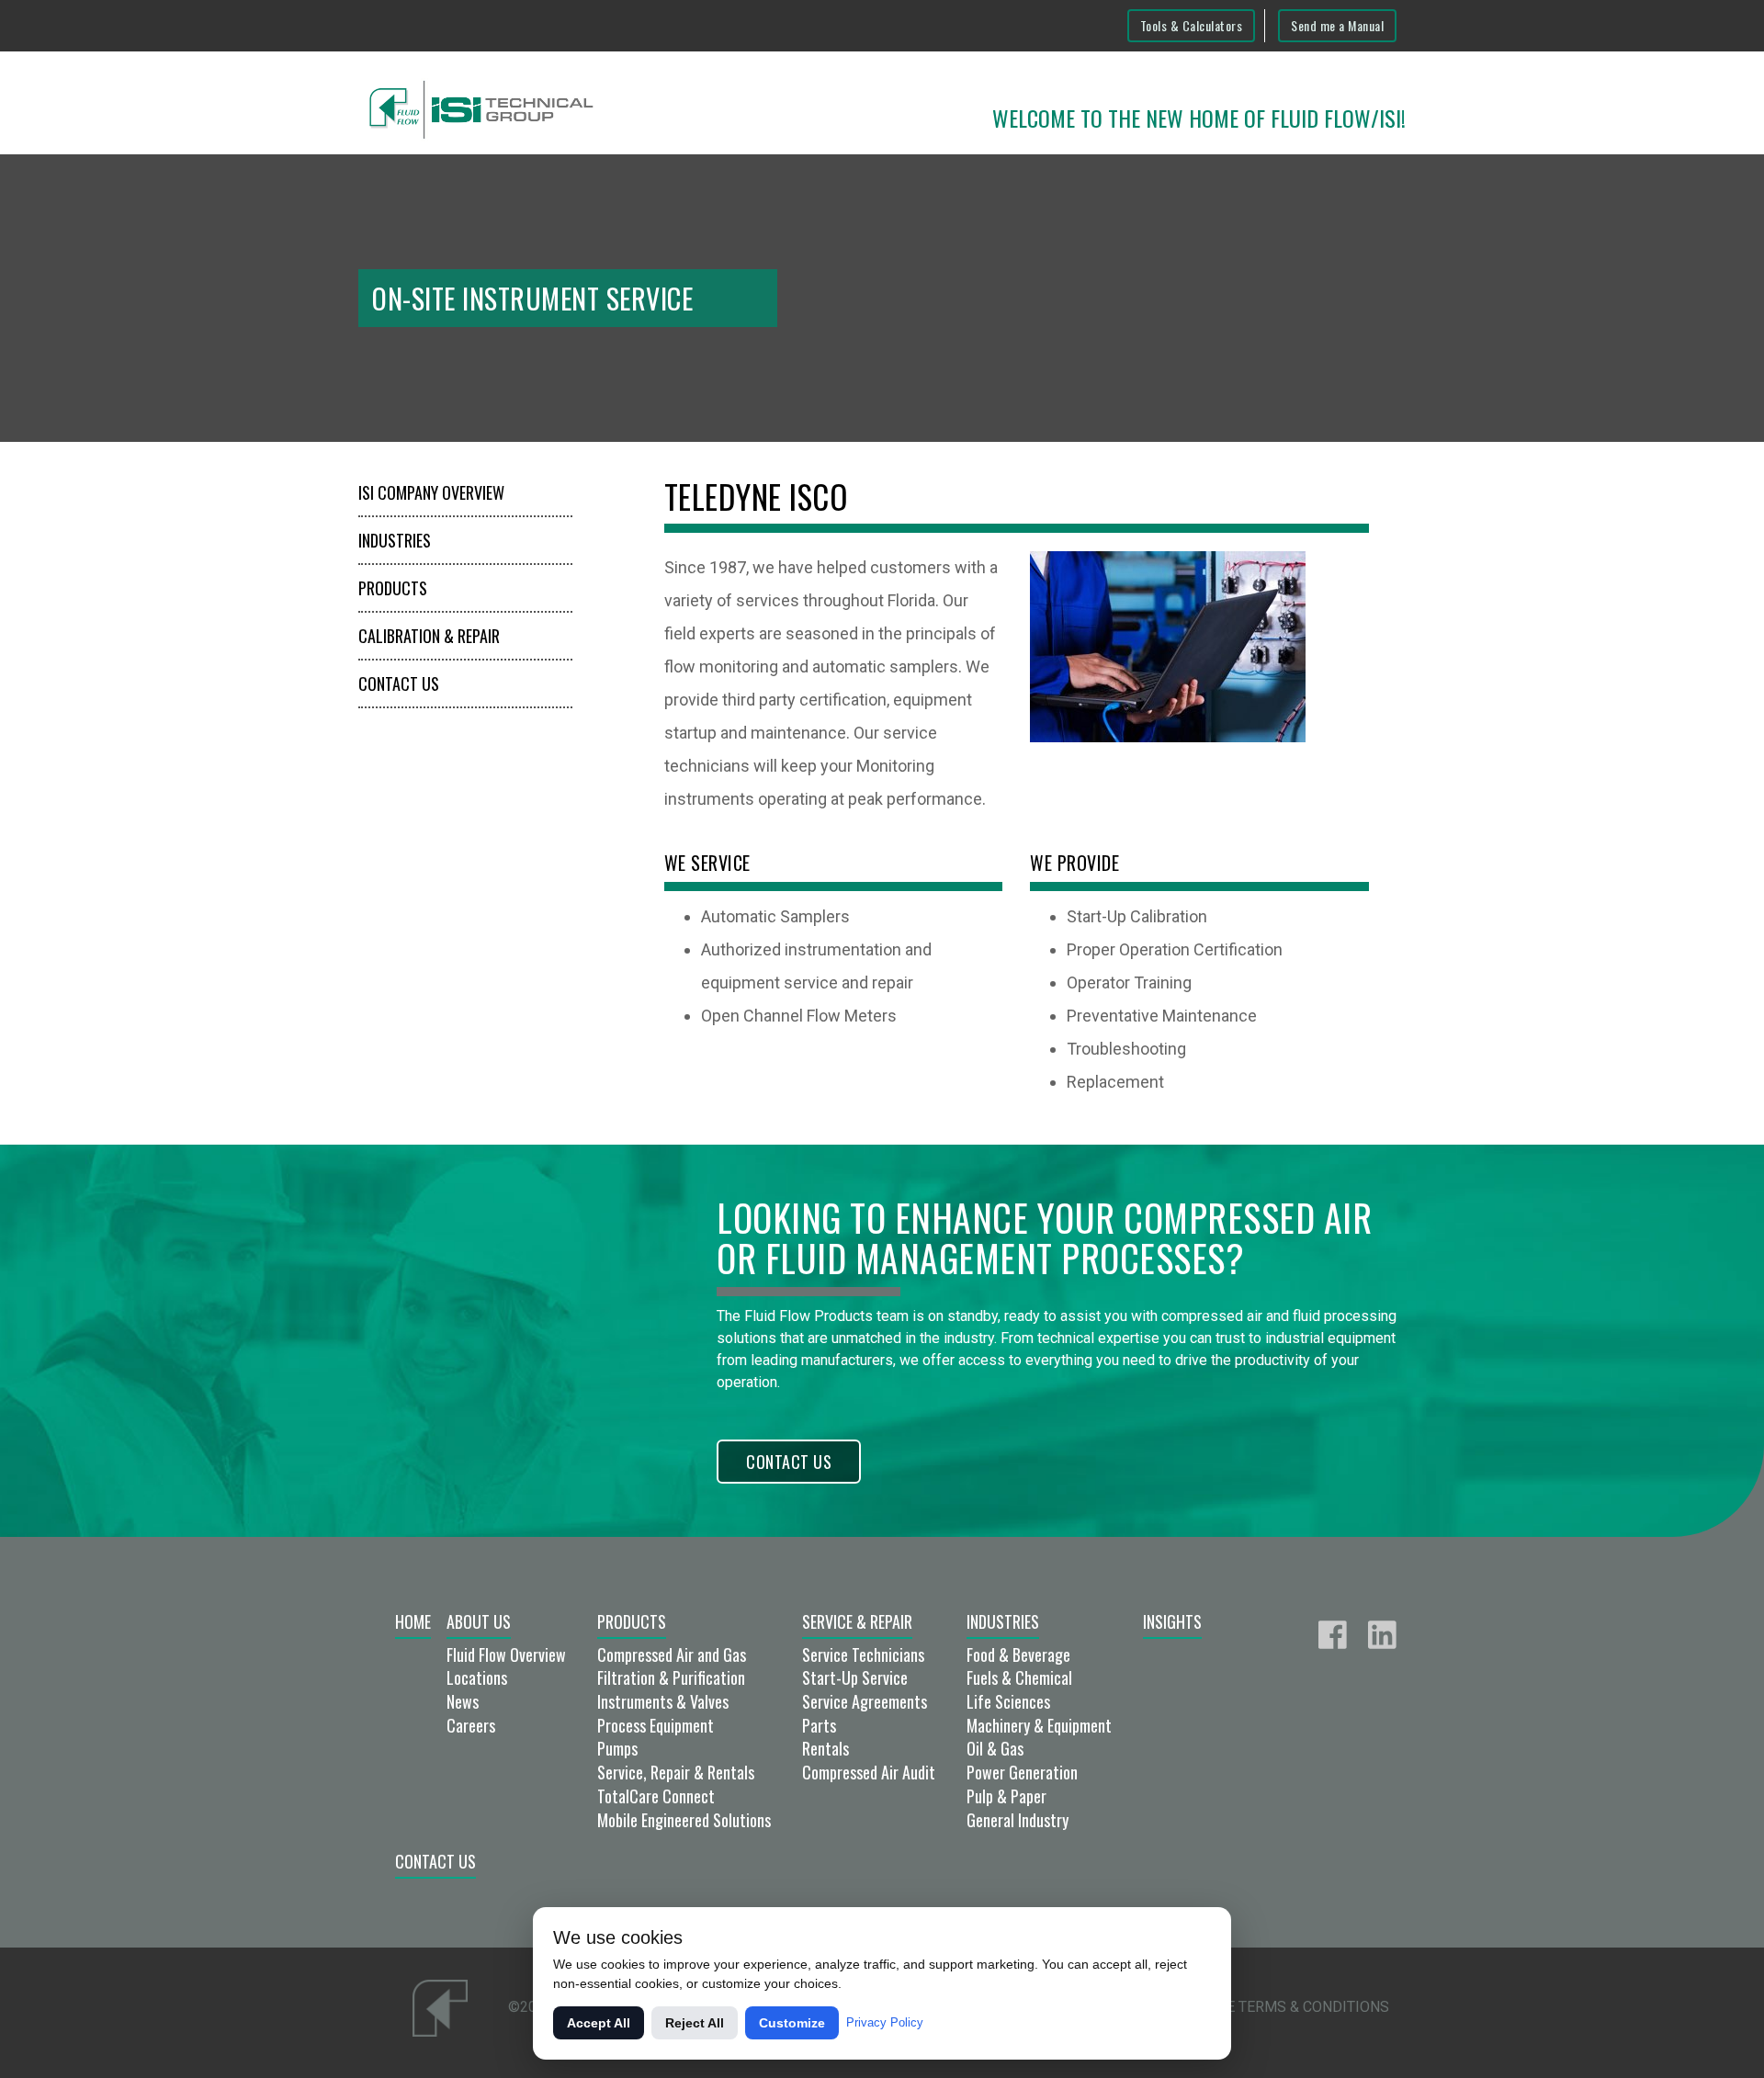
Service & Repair (857, 1621)
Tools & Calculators (1192, 25)
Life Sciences (1008, 1701)
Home (413, 1621)
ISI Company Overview (431, 492)
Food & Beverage (1018, 1654)
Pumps (617, 1748)
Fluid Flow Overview (506, 1654)
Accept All (599, 2023)
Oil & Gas (995, 1748)
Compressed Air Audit (869, 1772)
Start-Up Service (855, 1677)
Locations (477, 1677)
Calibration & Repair (429, 636)
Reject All (695, 2023)
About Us (479, 1621)
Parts (819, 1725)
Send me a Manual (1337, 25)
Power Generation (1022, 1772)
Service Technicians (863, 1654)
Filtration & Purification (671, 1677)
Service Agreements (865, 1701)
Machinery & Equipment (1039, 1725)
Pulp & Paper (1006, 1796)
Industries (395, 540)
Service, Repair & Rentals (676, 1772)
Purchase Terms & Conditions (1275, 2007)
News (463, 1701)
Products (393, 588)
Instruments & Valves (663, 1701)
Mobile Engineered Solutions (684, 1820)
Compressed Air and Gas (672, 1654)
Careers (471, 1725)
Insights (1172, 1621)
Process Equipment (656, 1725)
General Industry (1018, 1820)
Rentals (825, 1748)
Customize (792, 2023)
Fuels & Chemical (1019, 1677)
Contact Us (399, 683)
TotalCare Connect (656, 1796)
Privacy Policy (885, 2022)
